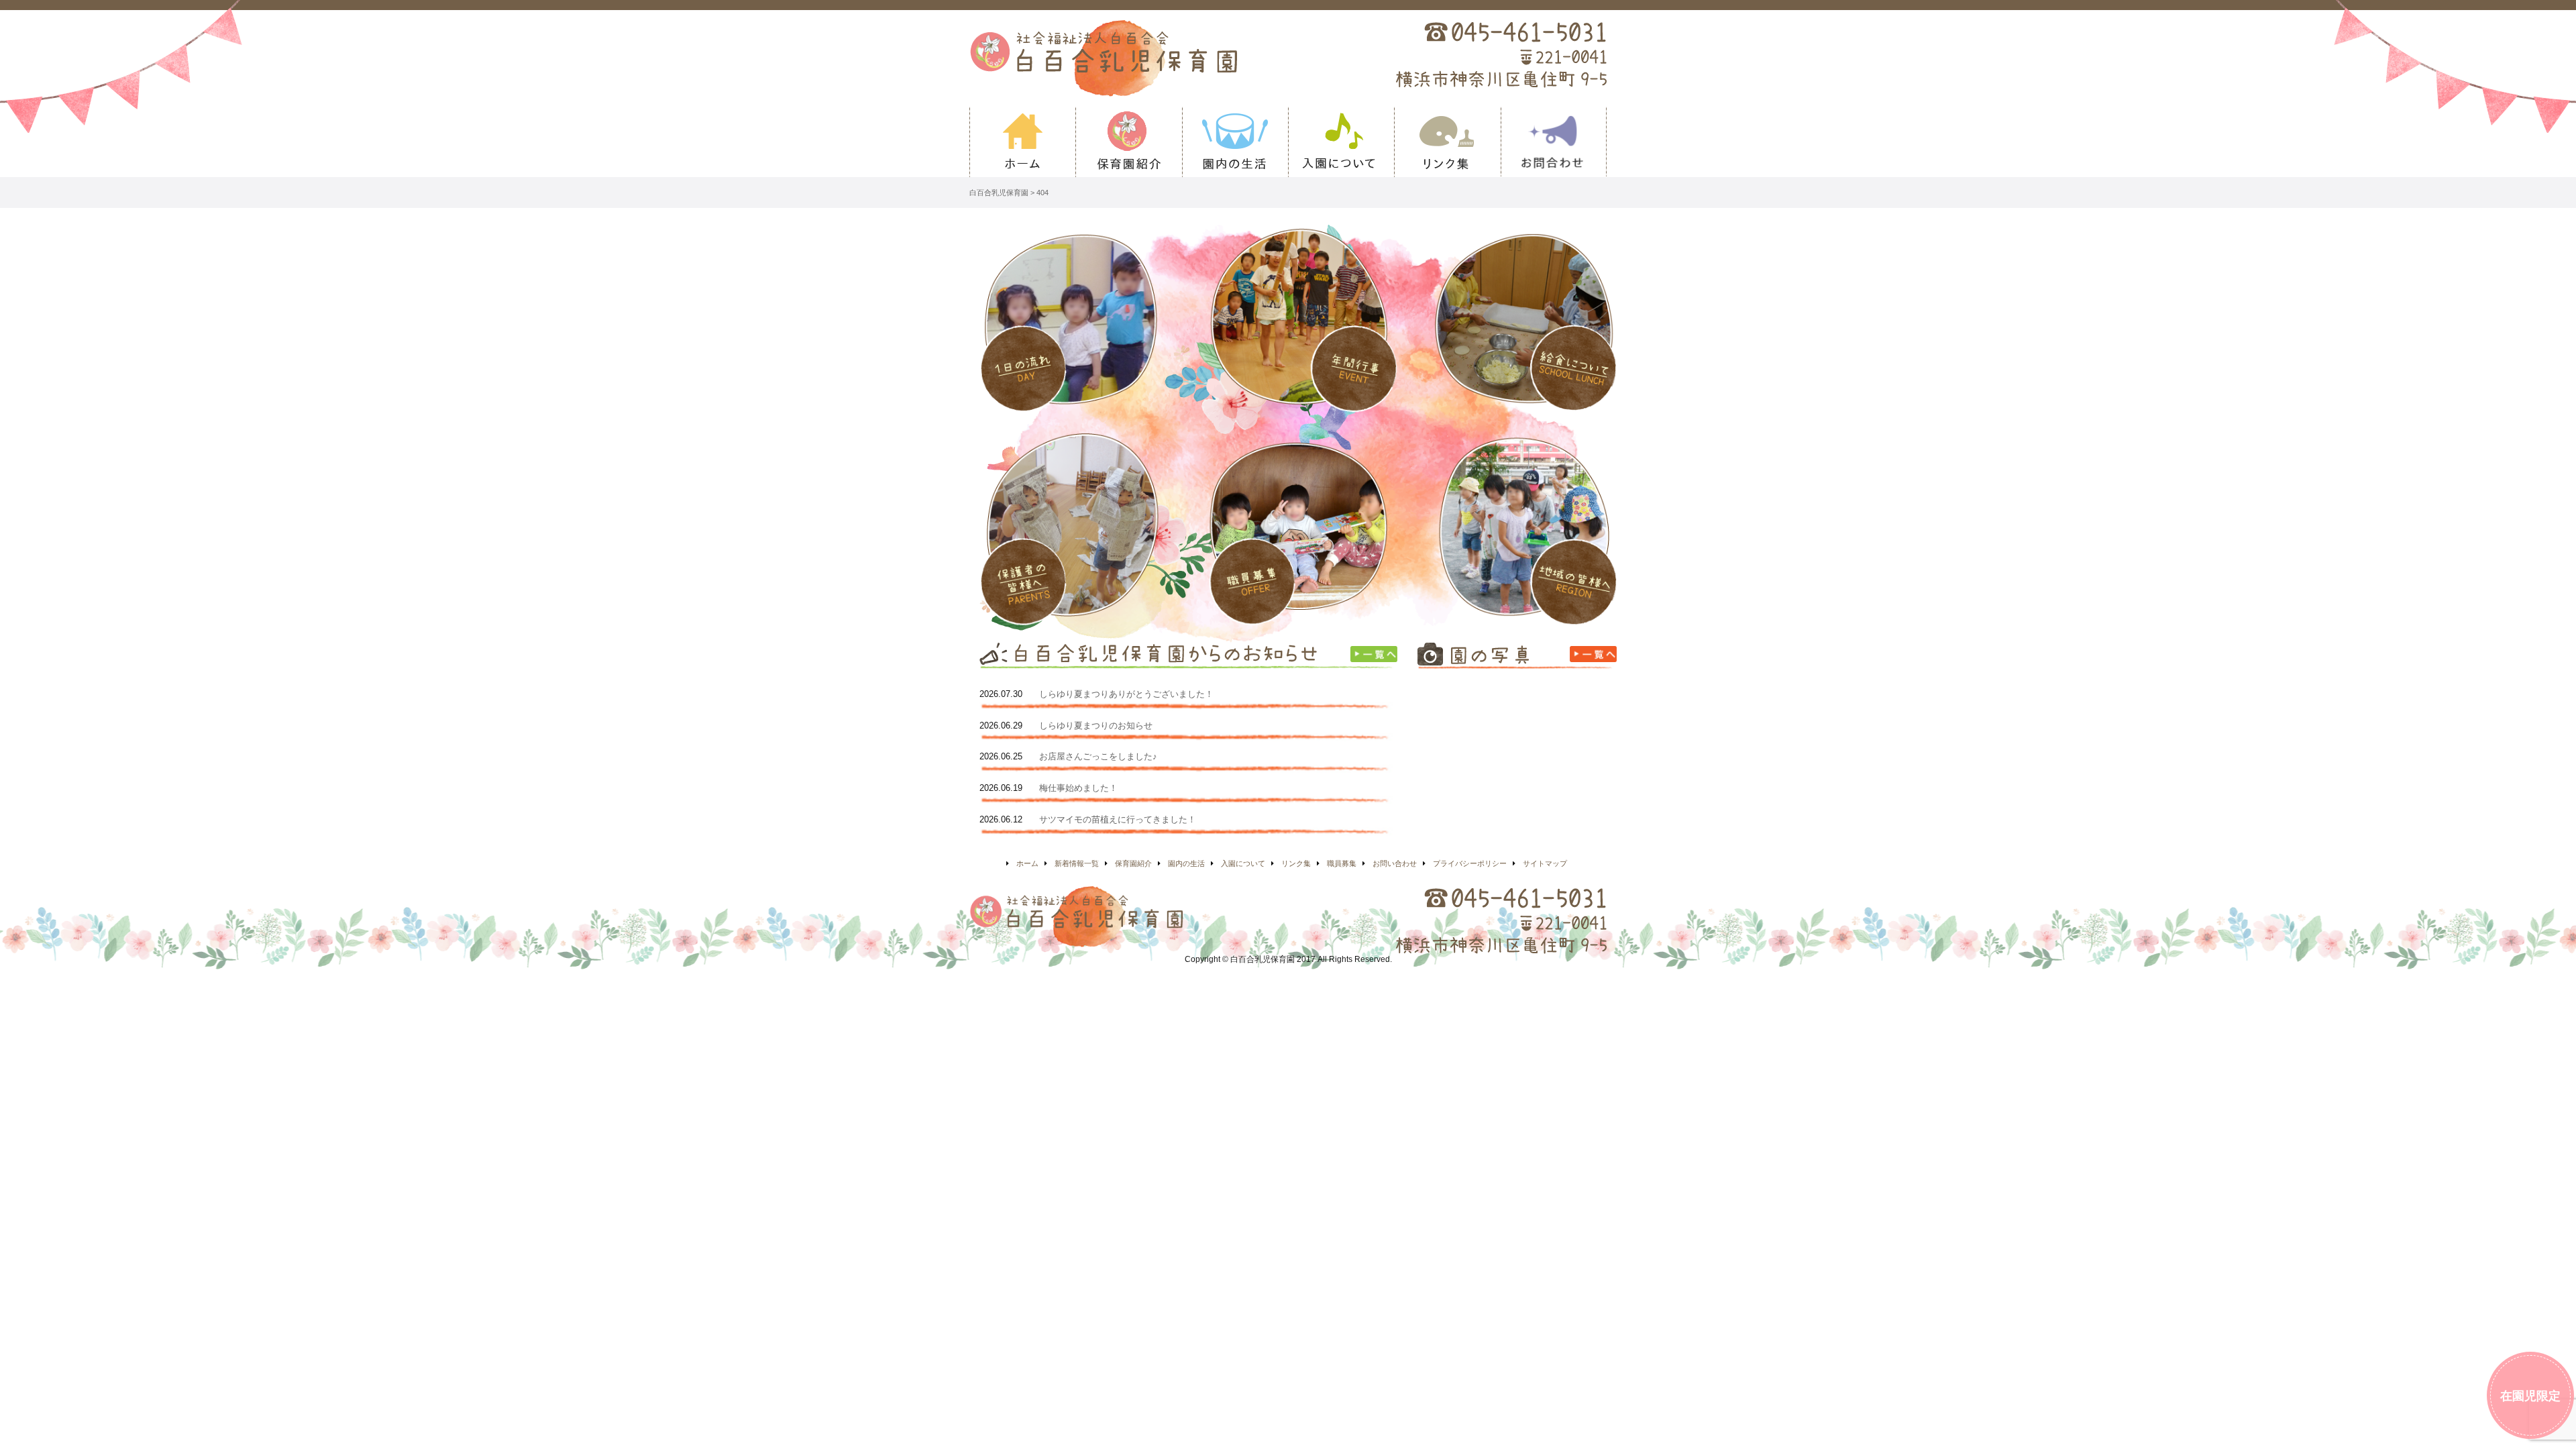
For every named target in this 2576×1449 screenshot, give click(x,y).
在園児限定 (2530, 1396)
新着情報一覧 (1077, 863)
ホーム (1022, 142)
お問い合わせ (1554, 142)
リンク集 (1447, 142)
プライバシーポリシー (1470, 863)
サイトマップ (1545, 863)
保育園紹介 (1128, 142)
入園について (1341, 142)
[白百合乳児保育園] (1151, 58)
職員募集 (1342, 863)
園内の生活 (1235, 142)
